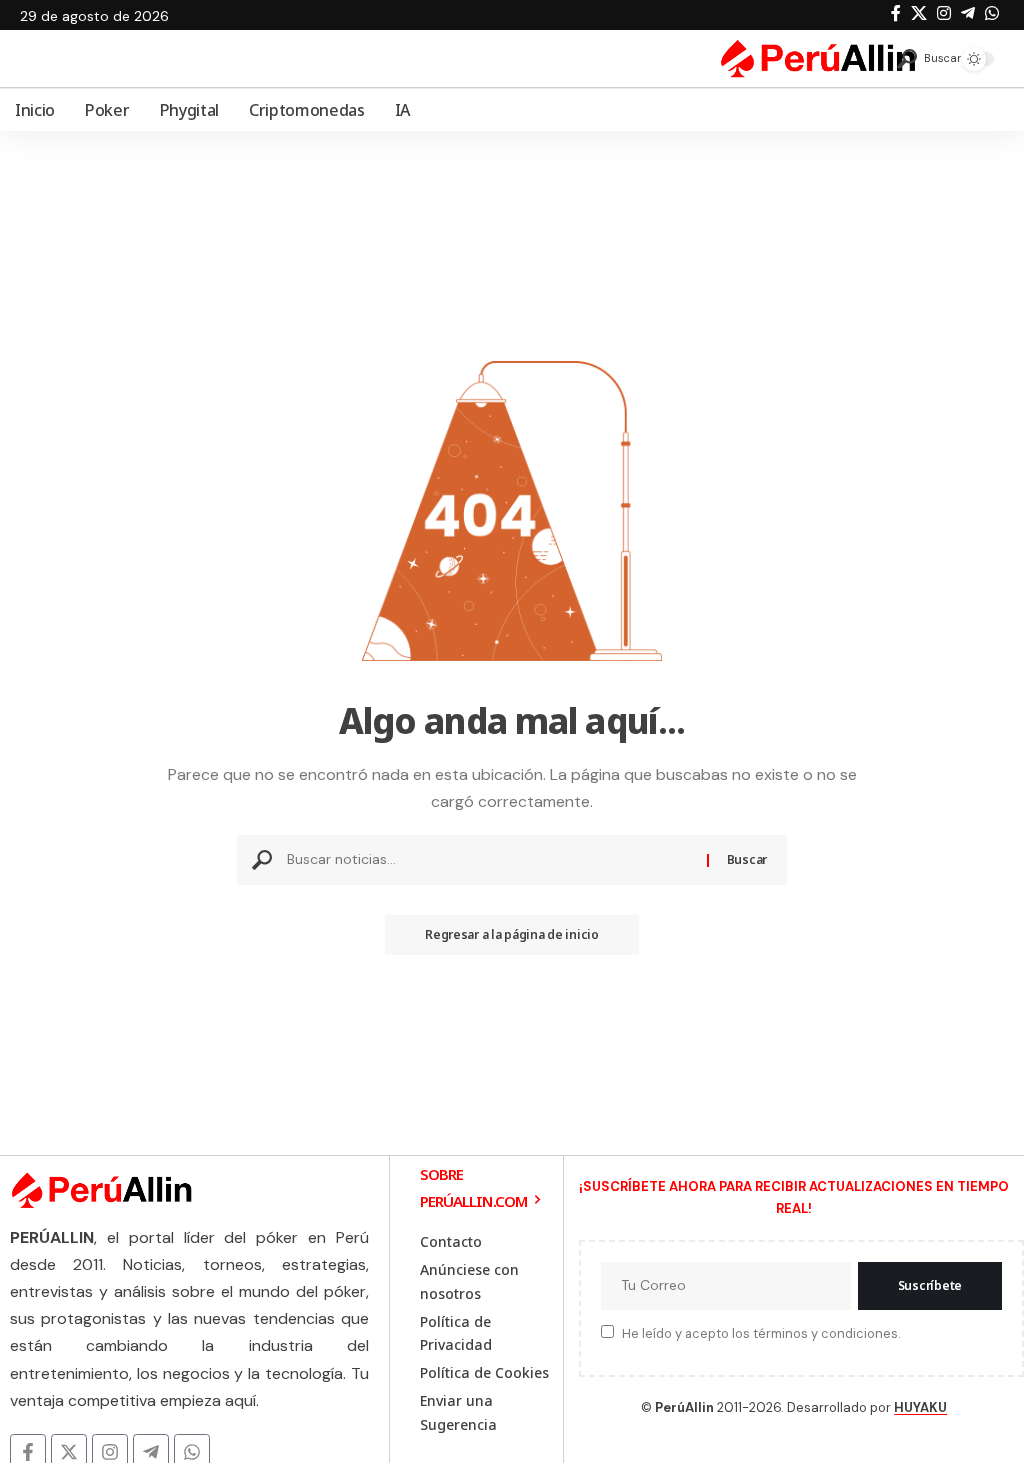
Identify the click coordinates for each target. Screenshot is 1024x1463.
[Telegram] (968, 13)
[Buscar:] (489, 860)
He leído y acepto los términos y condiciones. (761, 1333)
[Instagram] (944, 13)
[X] (919, 13)
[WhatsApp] (992, 13)
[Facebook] (896, 13)
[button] (922, 59)
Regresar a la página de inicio (512, 934)
